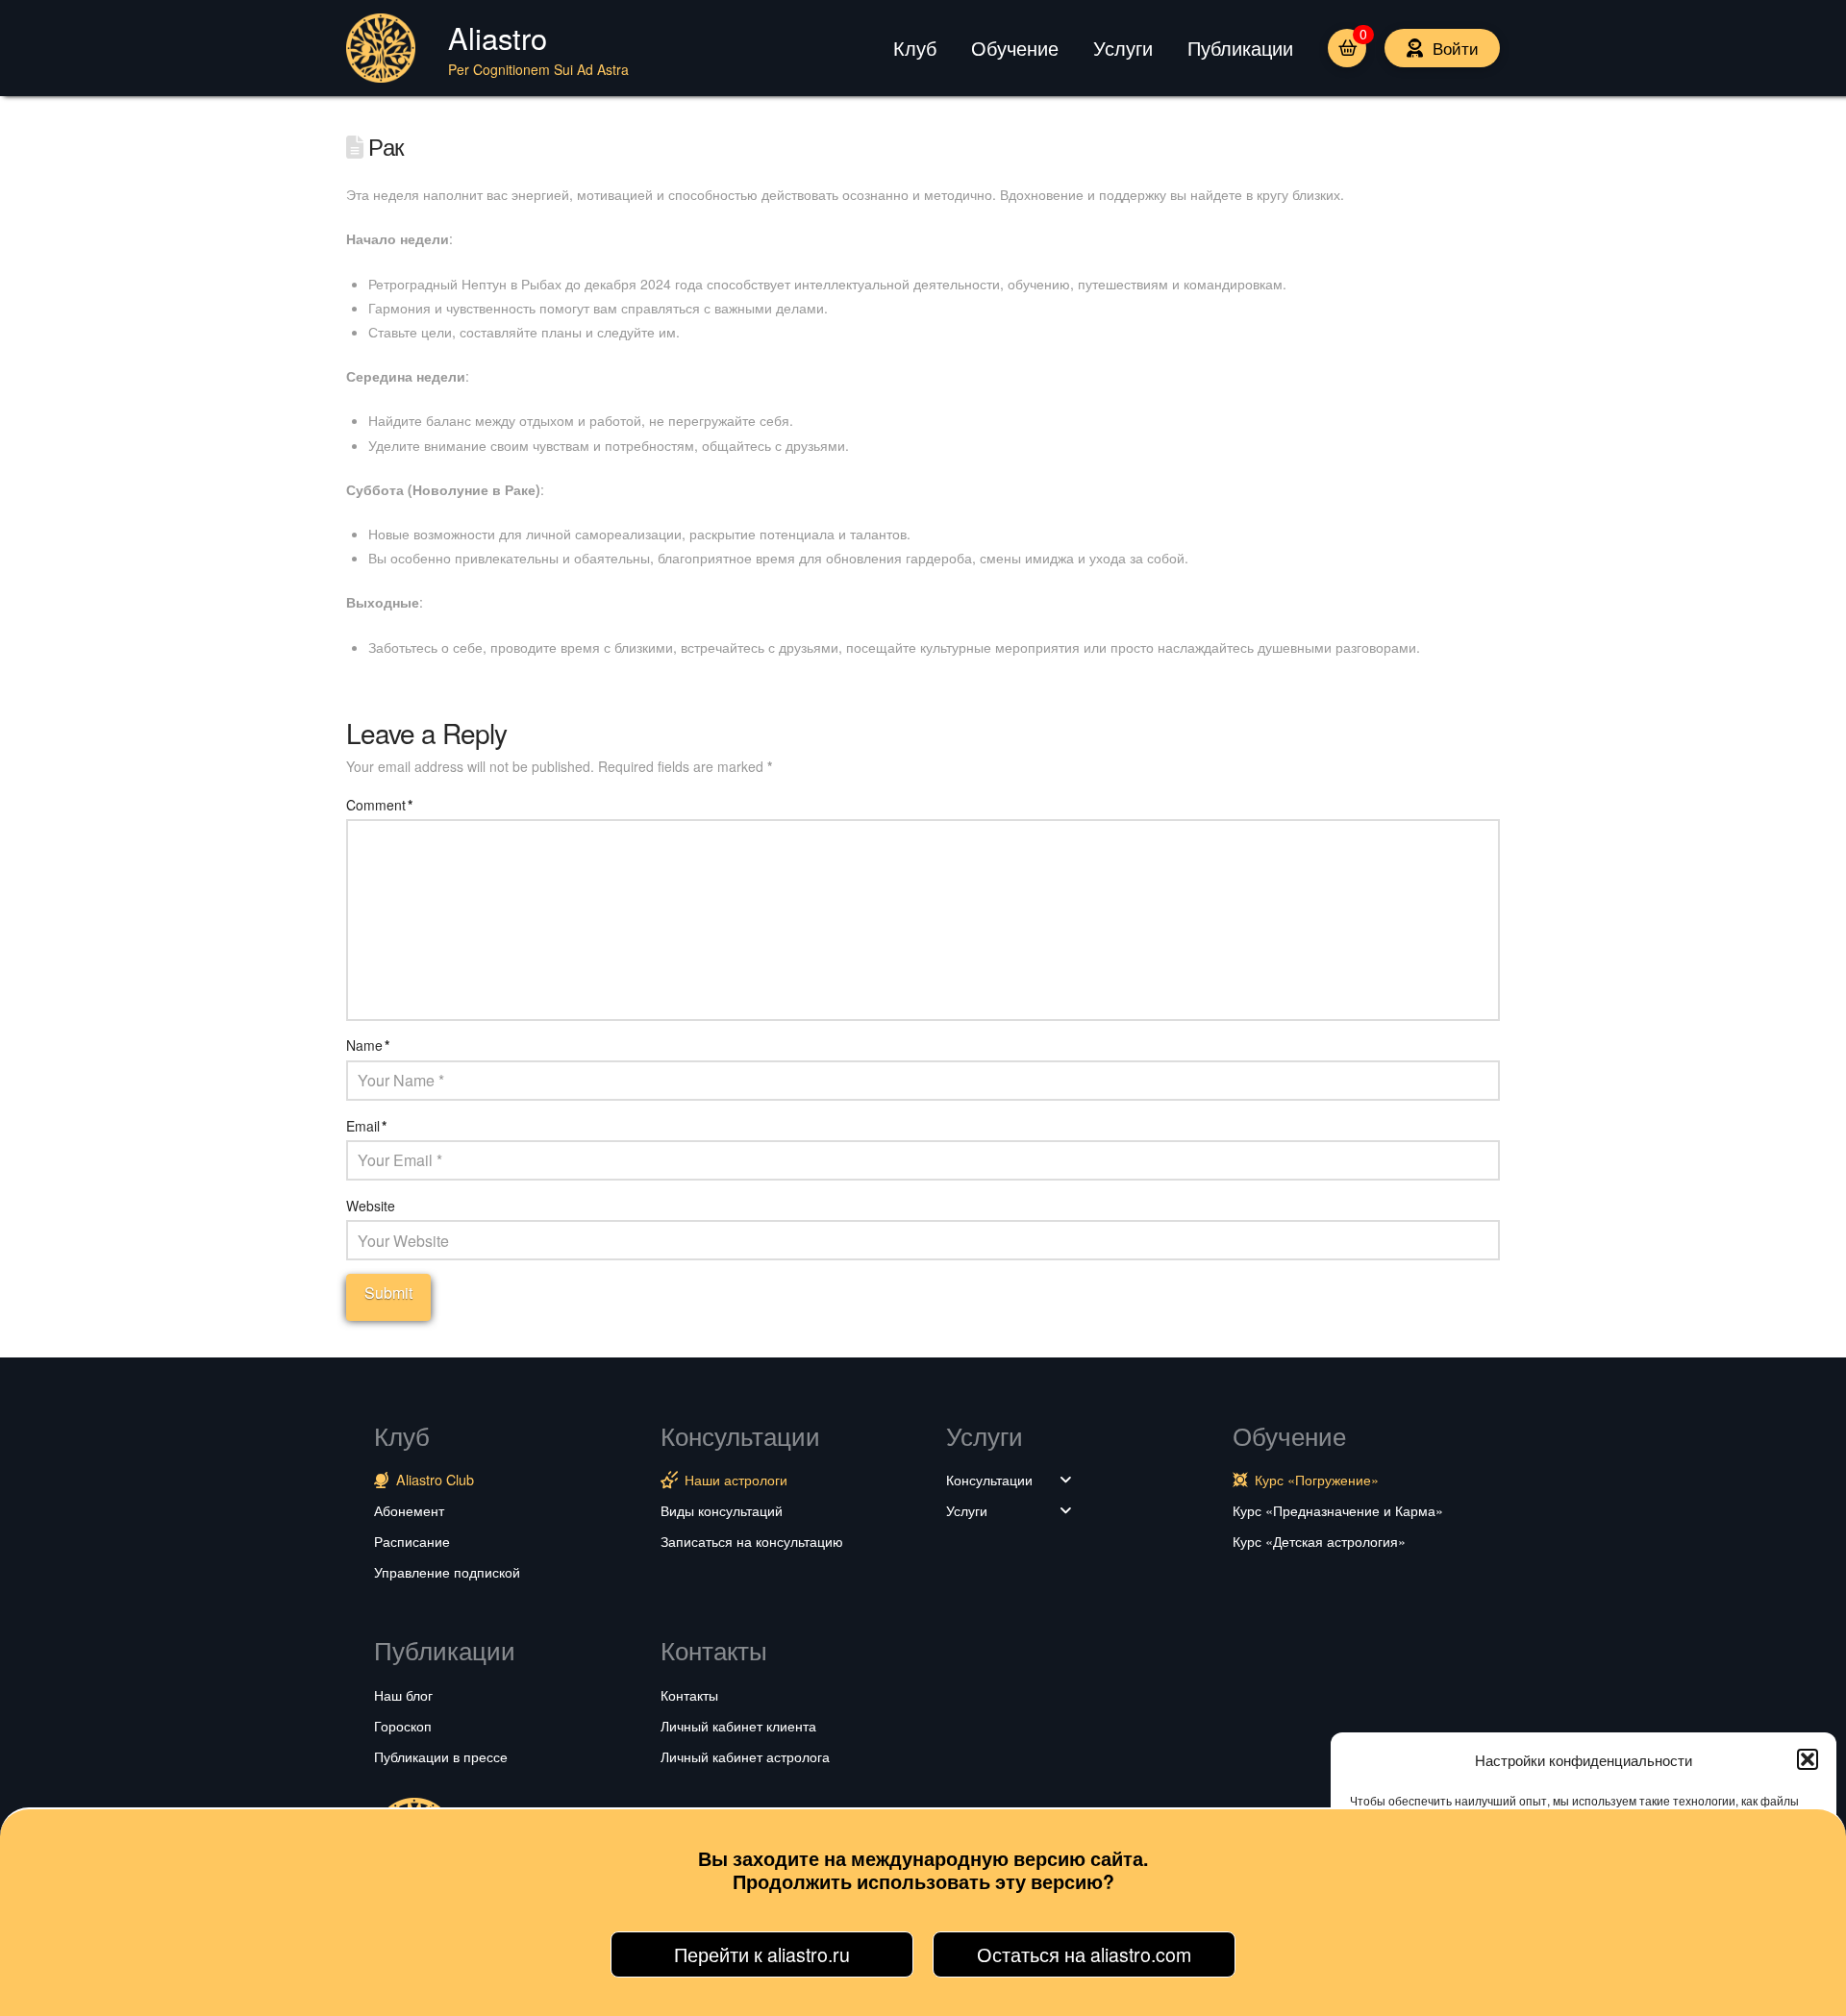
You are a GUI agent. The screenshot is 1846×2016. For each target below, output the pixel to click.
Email (366, 1126)
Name (368, 1045)
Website (371, 1206)
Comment (379, 805)
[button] (1808, 1759)
